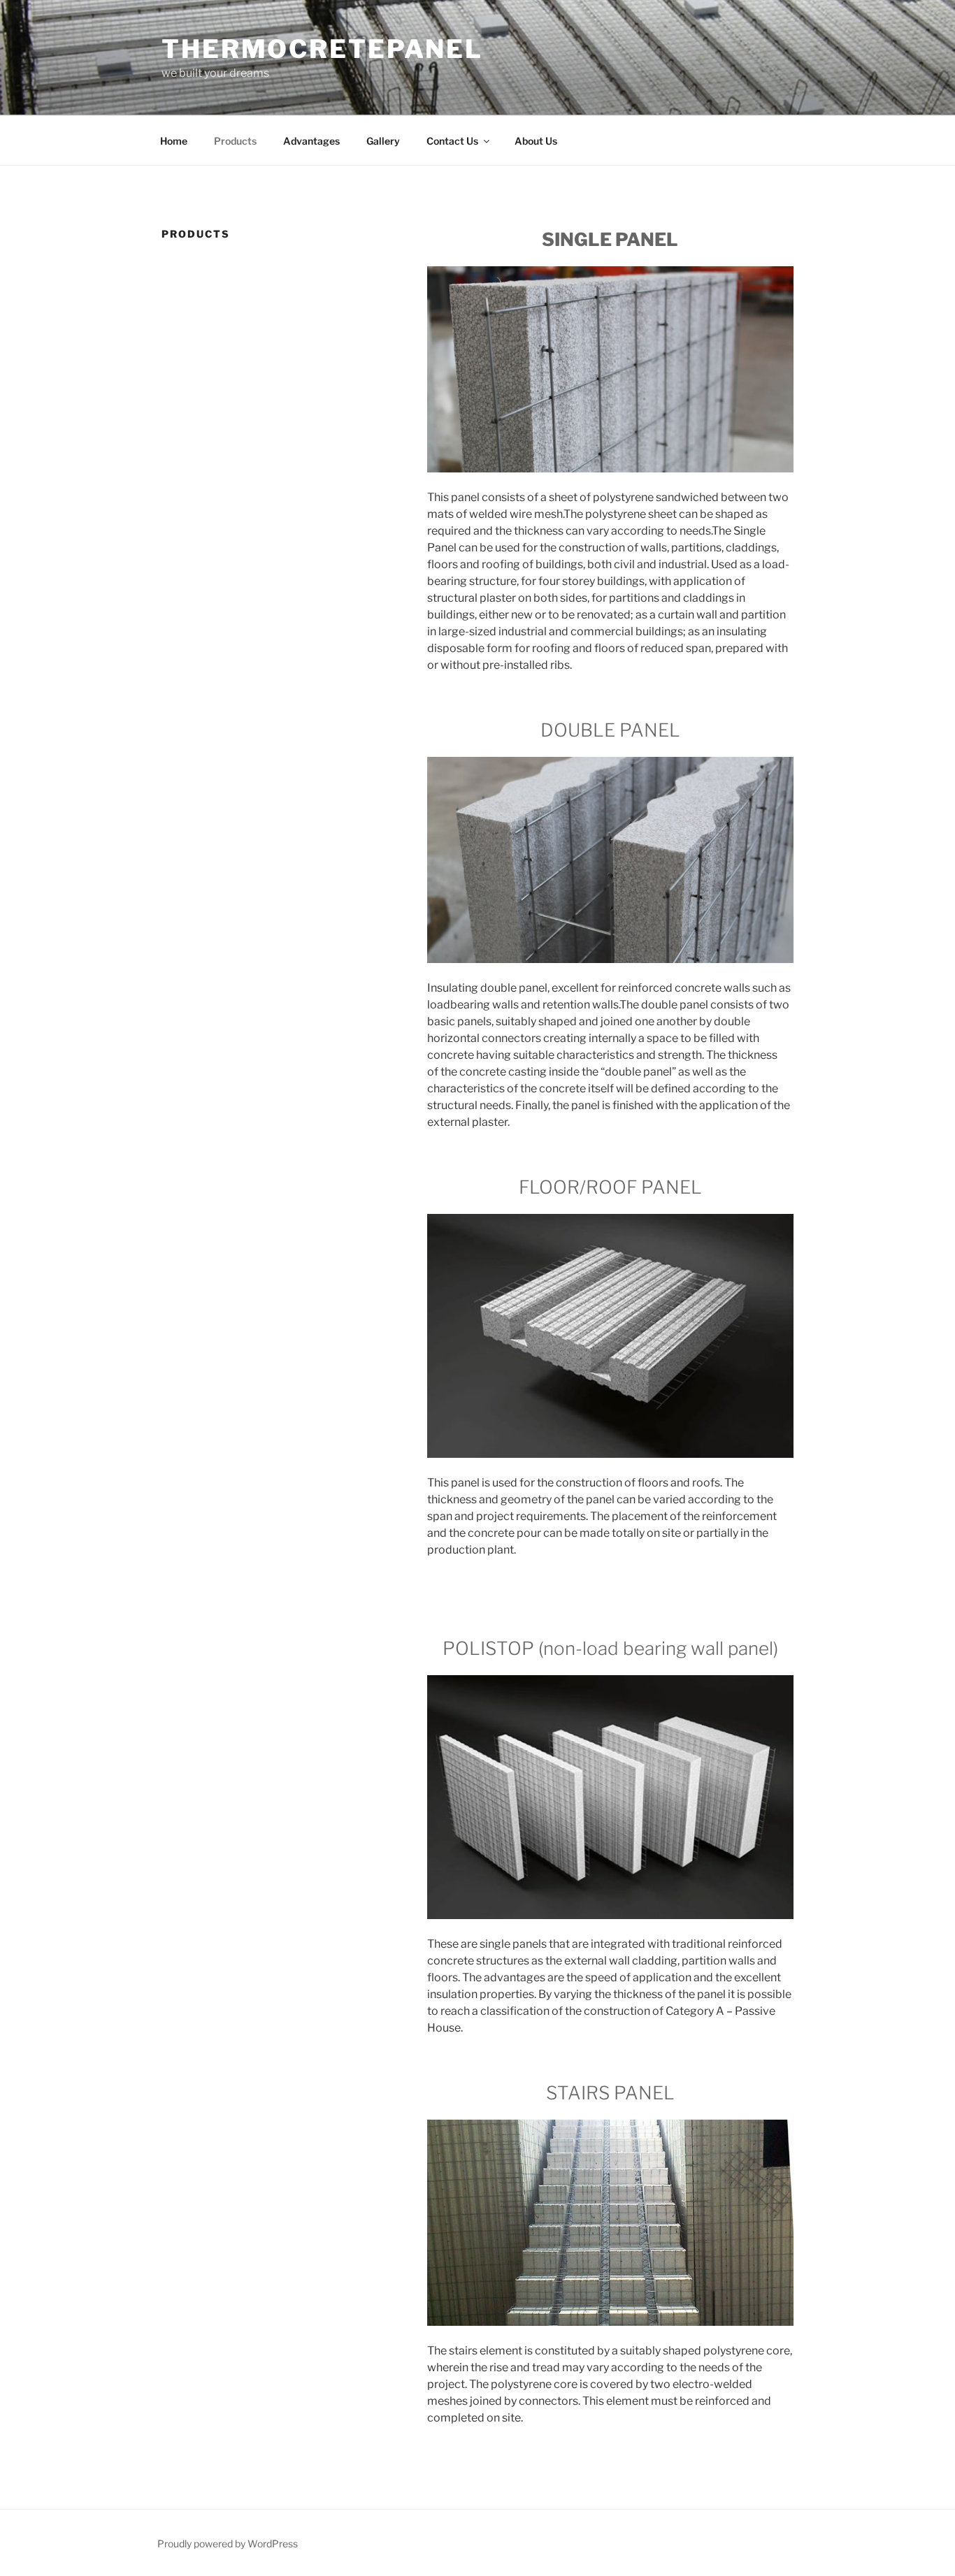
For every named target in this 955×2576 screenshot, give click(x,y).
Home (174, 141)
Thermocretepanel (322, 49)
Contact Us (452, 141)
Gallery (383, 141)
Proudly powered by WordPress (228, 2544)
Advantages (311, 141)
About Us (536, 141)
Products (235, 141)
